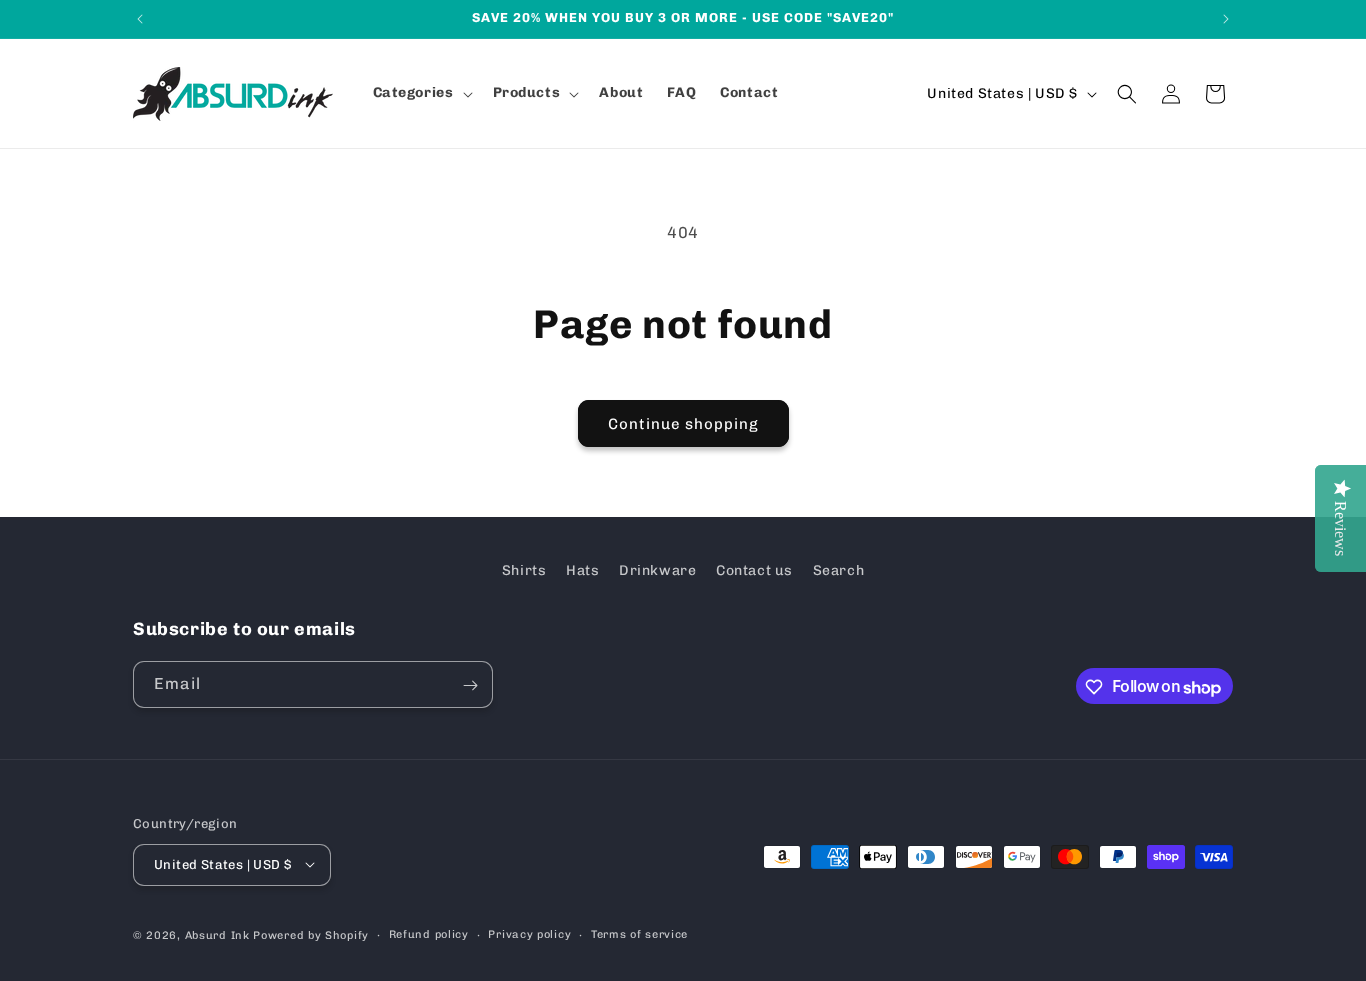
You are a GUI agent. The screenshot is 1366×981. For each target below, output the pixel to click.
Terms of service (639, 933)
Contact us (754, 570)
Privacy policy (529, 933)
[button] (421, 93)
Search (839, 570)
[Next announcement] (1226, 19)
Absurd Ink (217, 934)
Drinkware (657, 570)
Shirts (524, 570)
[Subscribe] (470, 685)
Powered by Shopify (311, 934)
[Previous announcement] (140, 19)
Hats (582, 570)
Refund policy (429, 933)
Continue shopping (683, 424)
